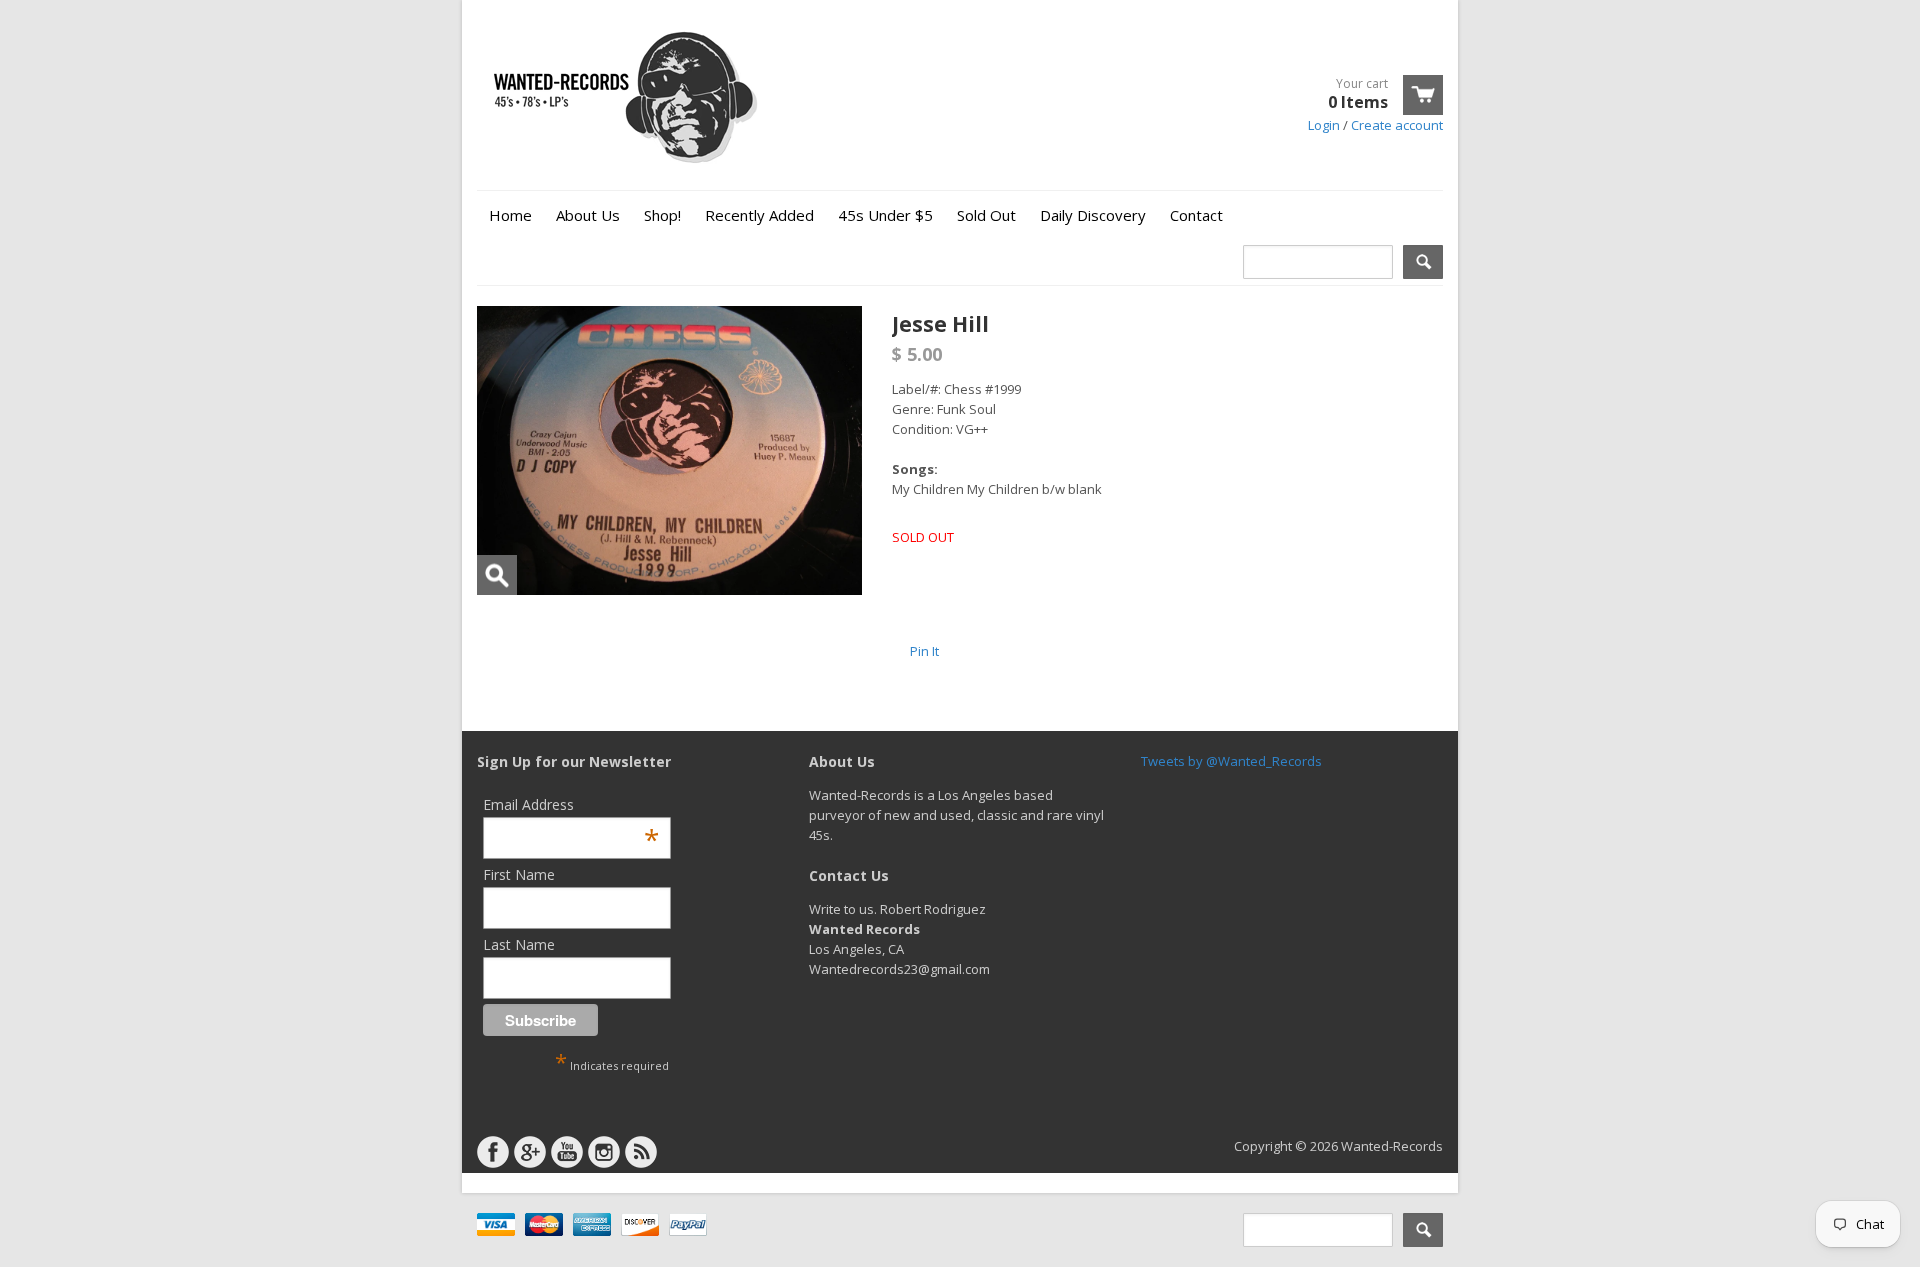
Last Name (519, 944)
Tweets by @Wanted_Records (1231, 761)
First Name (519, 874)
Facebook (493, 1152)
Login (1324, 125)
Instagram (604, 1152)
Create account (1397, 125)
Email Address (571, 804)
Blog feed (641, 1152)
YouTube (567, 1152)
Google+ (530, 1152)
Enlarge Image (497, 575)
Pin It (924, 651)
